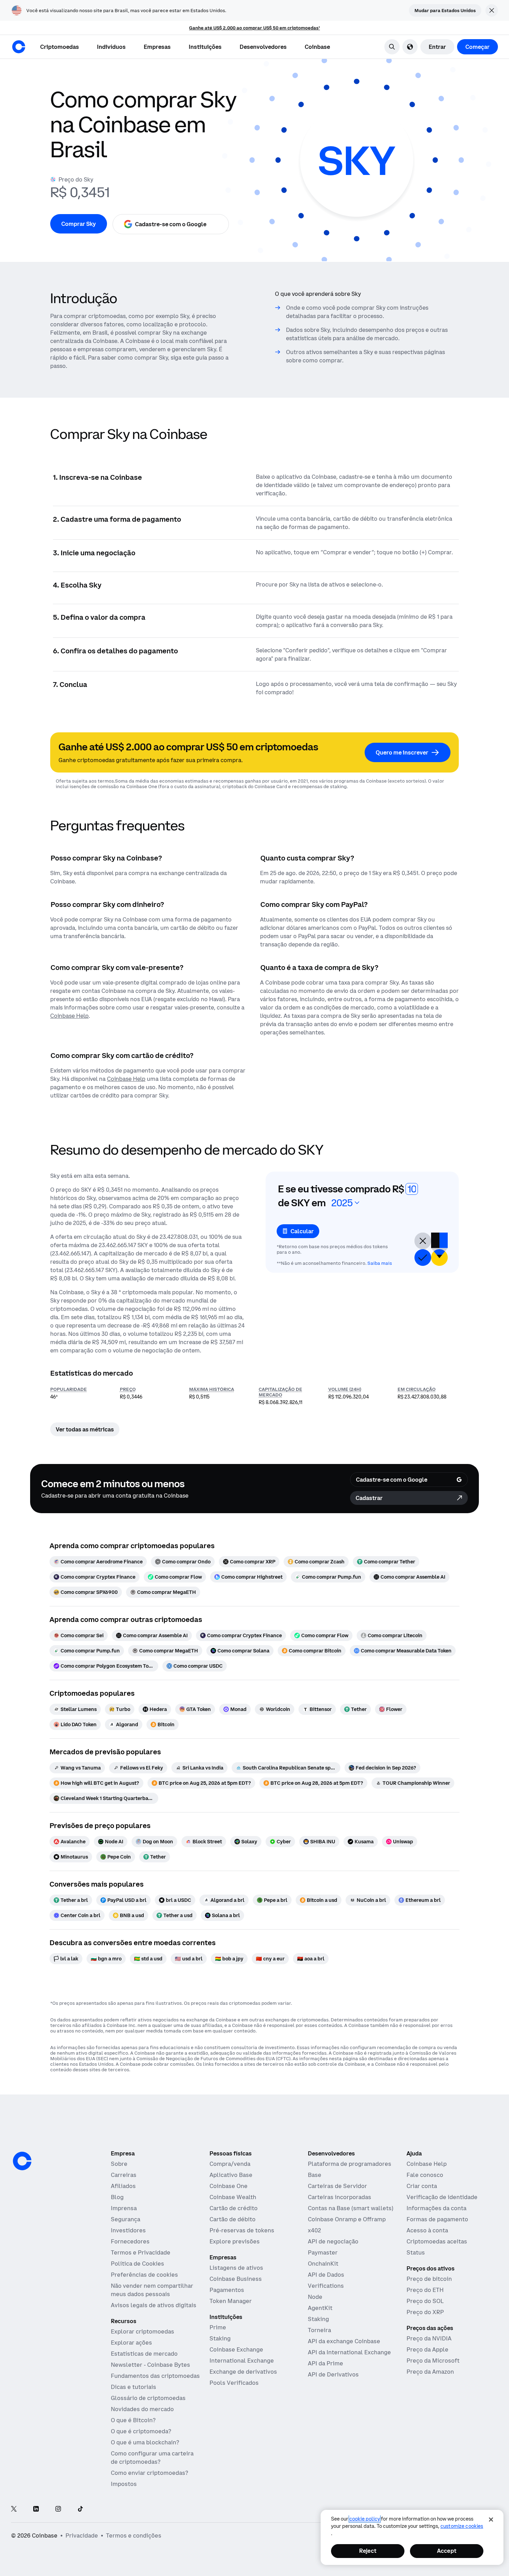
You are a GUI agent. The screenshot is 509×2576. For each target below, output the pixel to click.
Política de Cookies (137, 2264)
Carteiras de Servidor (337, 2186)
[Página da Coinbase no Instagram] (58, 2509)
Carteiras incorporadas (340, 2197)
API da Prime (325, 2363)
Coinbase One (229, 2186)
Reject (368, 2551)
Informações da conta (436, 2208)
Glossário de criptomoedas (148, 2398)
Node (315, 2297)
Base (315, 2175)
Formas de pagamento (437, 2219)
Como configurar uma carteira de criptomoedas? (152, 2458)
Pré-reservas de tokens (242, 2230)
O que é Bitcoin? (133, 2420)
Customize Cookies (462, 2526)
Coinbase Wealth (233, 2197)
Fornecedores (130, 2241)
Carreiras (124, 2175)
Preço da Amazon (430, 2372)
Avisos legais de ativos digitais (154, 2305)
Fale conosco (425, 2175)
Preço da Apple (427, 2349)
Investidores (128, 2230)
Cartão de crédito (234, 2208)
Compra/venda (230, 2164)
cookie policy (365, 2519)
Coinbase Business (236, 2279)
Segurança (126, 2219)
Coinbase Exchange (236, 2349)
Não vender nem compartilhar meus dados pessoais (152, 2290)
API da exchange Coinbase (344, 2341)
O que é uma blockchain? (145, 2442)
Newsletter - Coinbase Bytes (150, 2365)
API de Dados (326, 2275)
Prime (218, 2327)
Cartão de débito (233, 2219)
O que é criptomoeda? (141, 2431)
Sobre (119, 2164)
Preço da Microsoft (433, 2361)
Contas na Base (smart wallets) (351, 2208)
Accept (447, 2551)
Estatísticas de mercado (144, 2354)
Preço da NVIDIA (429, 2338)
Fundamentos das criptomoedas (155, 2376)
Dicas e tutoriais (133, 2387)
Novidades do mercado (142, 2409)
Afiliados (123, 2186)
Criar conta (422, 2186)
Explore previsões (235, 2241)
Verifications (326, 2286)
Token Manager (231, 2301)
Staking (220, 2338)
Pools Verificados (234, 2383)
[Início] (19, 47)
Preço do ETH (425, 2290)
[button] (111, 47)
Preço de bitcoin (429, 2279)
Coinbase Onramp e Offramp (347, 2219)
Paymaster (323, 2252)
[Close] (491, 2520)
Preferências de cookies (144, 2275)
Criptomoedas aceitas (437, 2241)
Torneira (319, 2330)
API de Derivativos (333, 2374)
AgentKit (320, 2308)
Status (416, 2252)
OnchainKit (323, 2264)
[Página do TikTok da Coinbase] (80, 2509)
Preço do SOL (425, 2301)
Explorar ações (131, 2343)
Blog (117, 2197)
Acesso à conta (427, 2230)
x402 (314, 2230)
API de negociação (333, 2241)
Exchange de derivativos (243, 2372)
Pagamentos (227, 2290)
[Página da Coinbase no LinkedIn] (36, 2509)
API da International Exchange (349, 2352)
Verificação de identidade (442, 2197)
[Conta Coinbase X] (14, 2509)
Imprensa (124, 2208)
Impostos (124, 2484)
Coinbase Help (427, 2164)
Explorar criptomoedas (142, 2331)
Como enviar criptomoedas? (149, 2473)
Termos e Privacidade (141, 2252)
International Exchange (242, 2361)
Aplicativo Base (231, 2175)
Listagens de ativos (236, 2268)
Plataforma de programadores (350, 2164)
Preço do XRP (425, 2312)
